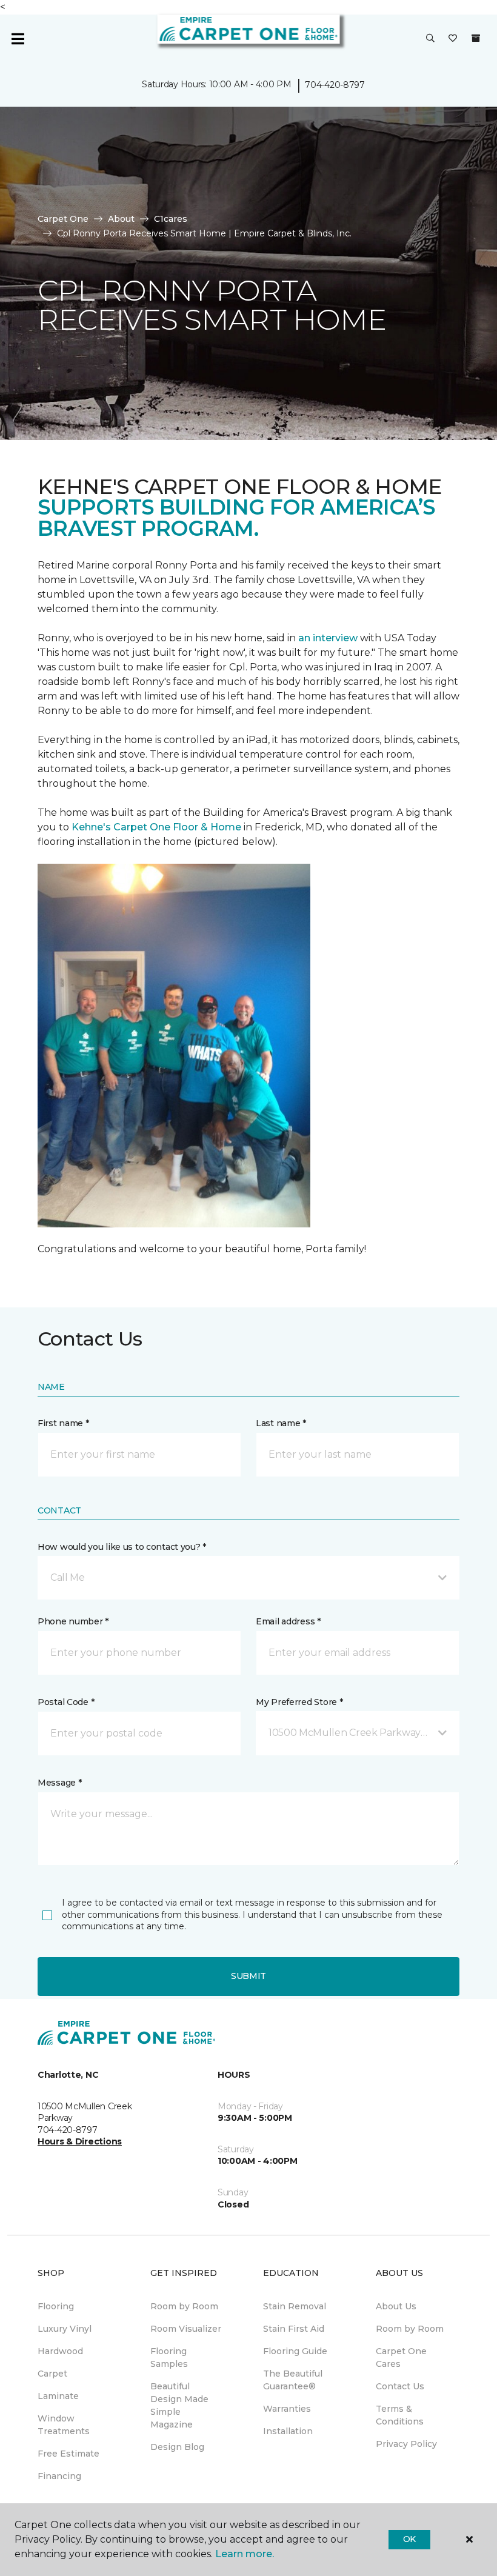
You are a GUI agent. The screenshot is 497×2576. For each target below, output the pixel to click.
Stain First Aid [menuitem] (294, 2329)
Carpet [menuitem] (52, 2374)
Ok (409, 2539)
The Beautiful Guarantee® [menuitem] (293, 2380)
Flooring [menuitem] (56, 2306)
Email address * (288, 1621)
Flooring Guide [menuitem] (295, 2351)
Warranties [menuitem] (287, 2409)
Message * (59, 1783)
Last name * (281, 1423)
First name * (63, 1423)
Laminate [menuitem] (58, 2396)
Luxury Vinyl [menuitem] (65, 2329)
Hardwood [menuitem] (60, 2351)
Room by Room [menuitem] (184, 2306)
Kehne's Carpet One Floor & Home (156, 827)
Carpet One (63, 219)
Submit (248, 1976)
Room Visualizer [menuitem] (186, 2329)
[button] (430, 39)
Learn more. (245, 2554)
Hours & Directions (80, 2141)
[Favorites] (453, 39)
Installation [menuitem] (288, 2431)
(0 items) (476, 38)
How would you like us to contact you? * (122, 1547)
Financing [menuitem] (59, 2476)
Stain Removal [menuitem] (295, 2306)
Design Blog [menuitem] (177, 2447)
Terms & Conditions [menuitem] (400, 2415)
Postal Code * (66, 1702)
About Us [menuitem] (396, 2306)
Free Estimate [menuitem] (68, 2454)
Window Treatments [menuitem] (64, 2425)
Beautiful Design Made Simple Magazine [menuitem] (179, 2405)
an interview (328, 638)
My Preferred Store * (299, 1702)
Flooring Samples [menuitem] (169, 2357)
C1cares (171, 219)
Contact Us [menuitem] (400, 2386)
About (121, 219)
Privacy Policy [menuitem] (406, 2444)
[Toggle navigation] (18, 39)
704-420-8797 (335, 85)
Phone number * (73, 1621)
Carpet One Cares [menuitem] (401, 2357)
